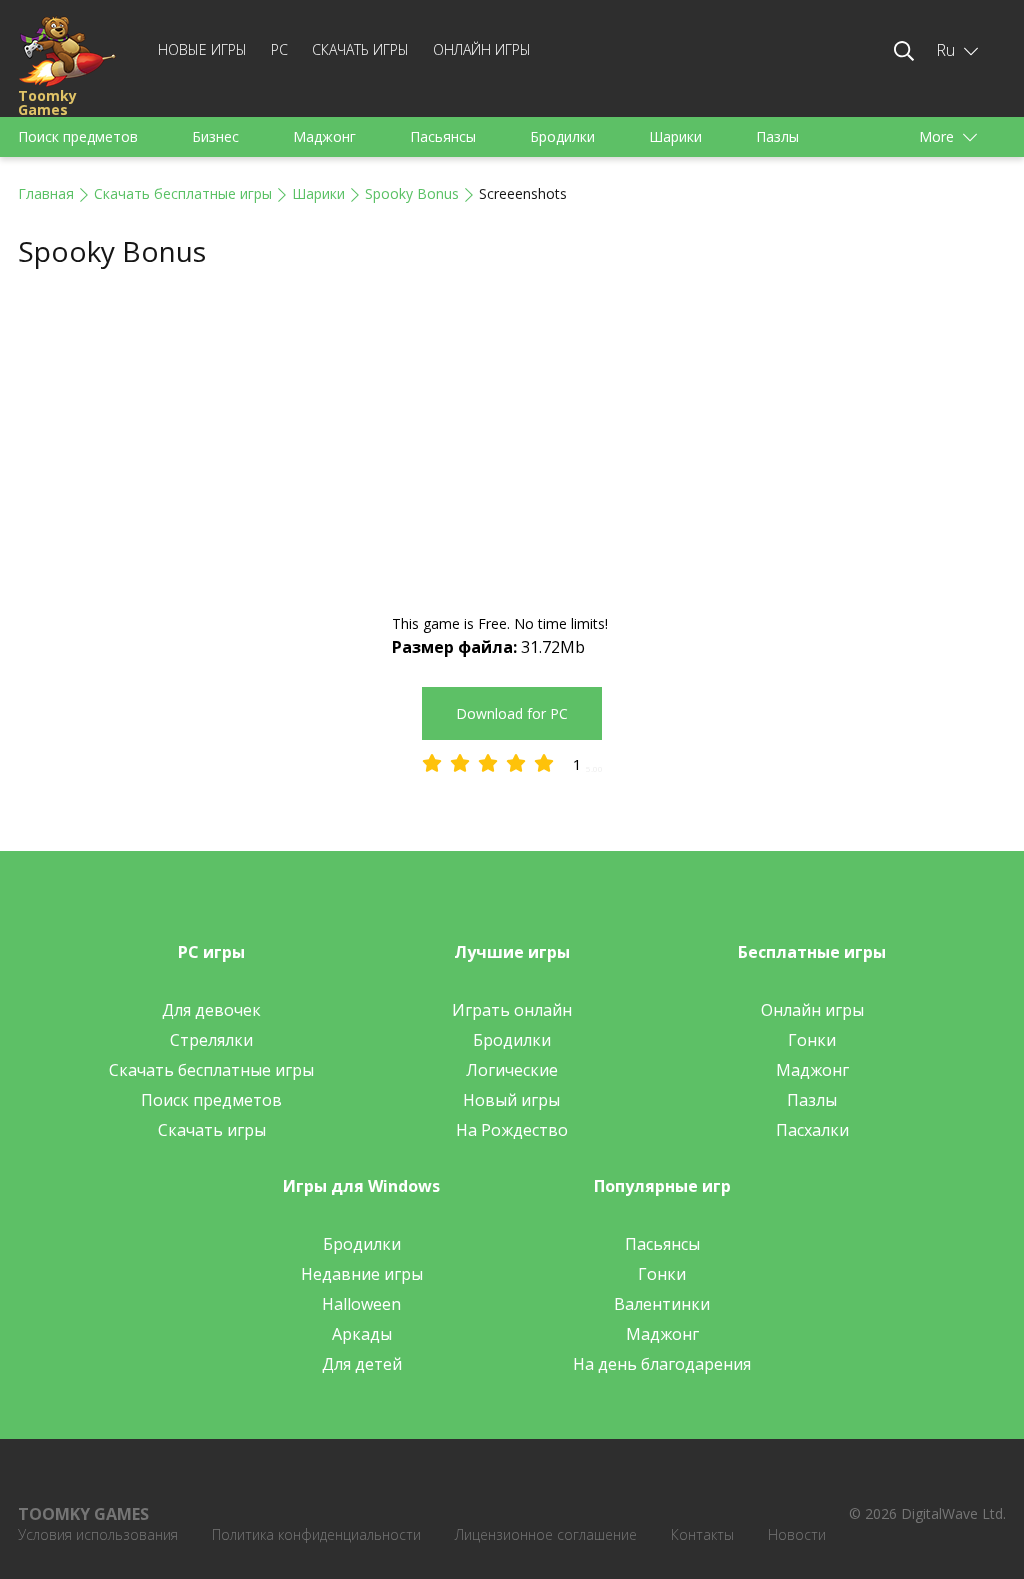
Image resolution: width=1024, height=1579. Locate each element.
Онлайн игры (482, 49)
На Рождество (512, 1130)
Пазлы (777, 136)
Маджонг (324, 136)
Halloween (361, 1304)
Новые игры (202, 49)
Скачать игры (360, 49)
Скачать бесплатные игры (183, 193)
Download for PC (512, 713)
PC (279, 49)
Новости (797, 1534)
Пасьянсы (443, 136)
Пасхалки (812, 1130)
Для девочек (211, 1010)
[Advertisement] (512, 442)
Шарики (675, 136)
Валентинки (662, 1304)
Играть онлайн (512, 1010)
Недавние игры (362, 1274)
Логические (512, 1070)
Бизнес (215, 136)
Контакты (702, 1534)
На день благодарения (662, 1364)
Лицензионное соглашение (546, 1534)
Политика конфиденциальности (316, 1534)
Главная (46, 193)
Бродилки (562, 136)
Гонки (812, 1040)
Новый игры (511, 1100)
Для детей (362, 1364)
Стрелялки (211, 1040)
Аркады (362, 1334)
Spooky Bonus (412, 193)
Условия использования (98, 1534)
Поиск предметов (78, 136)
